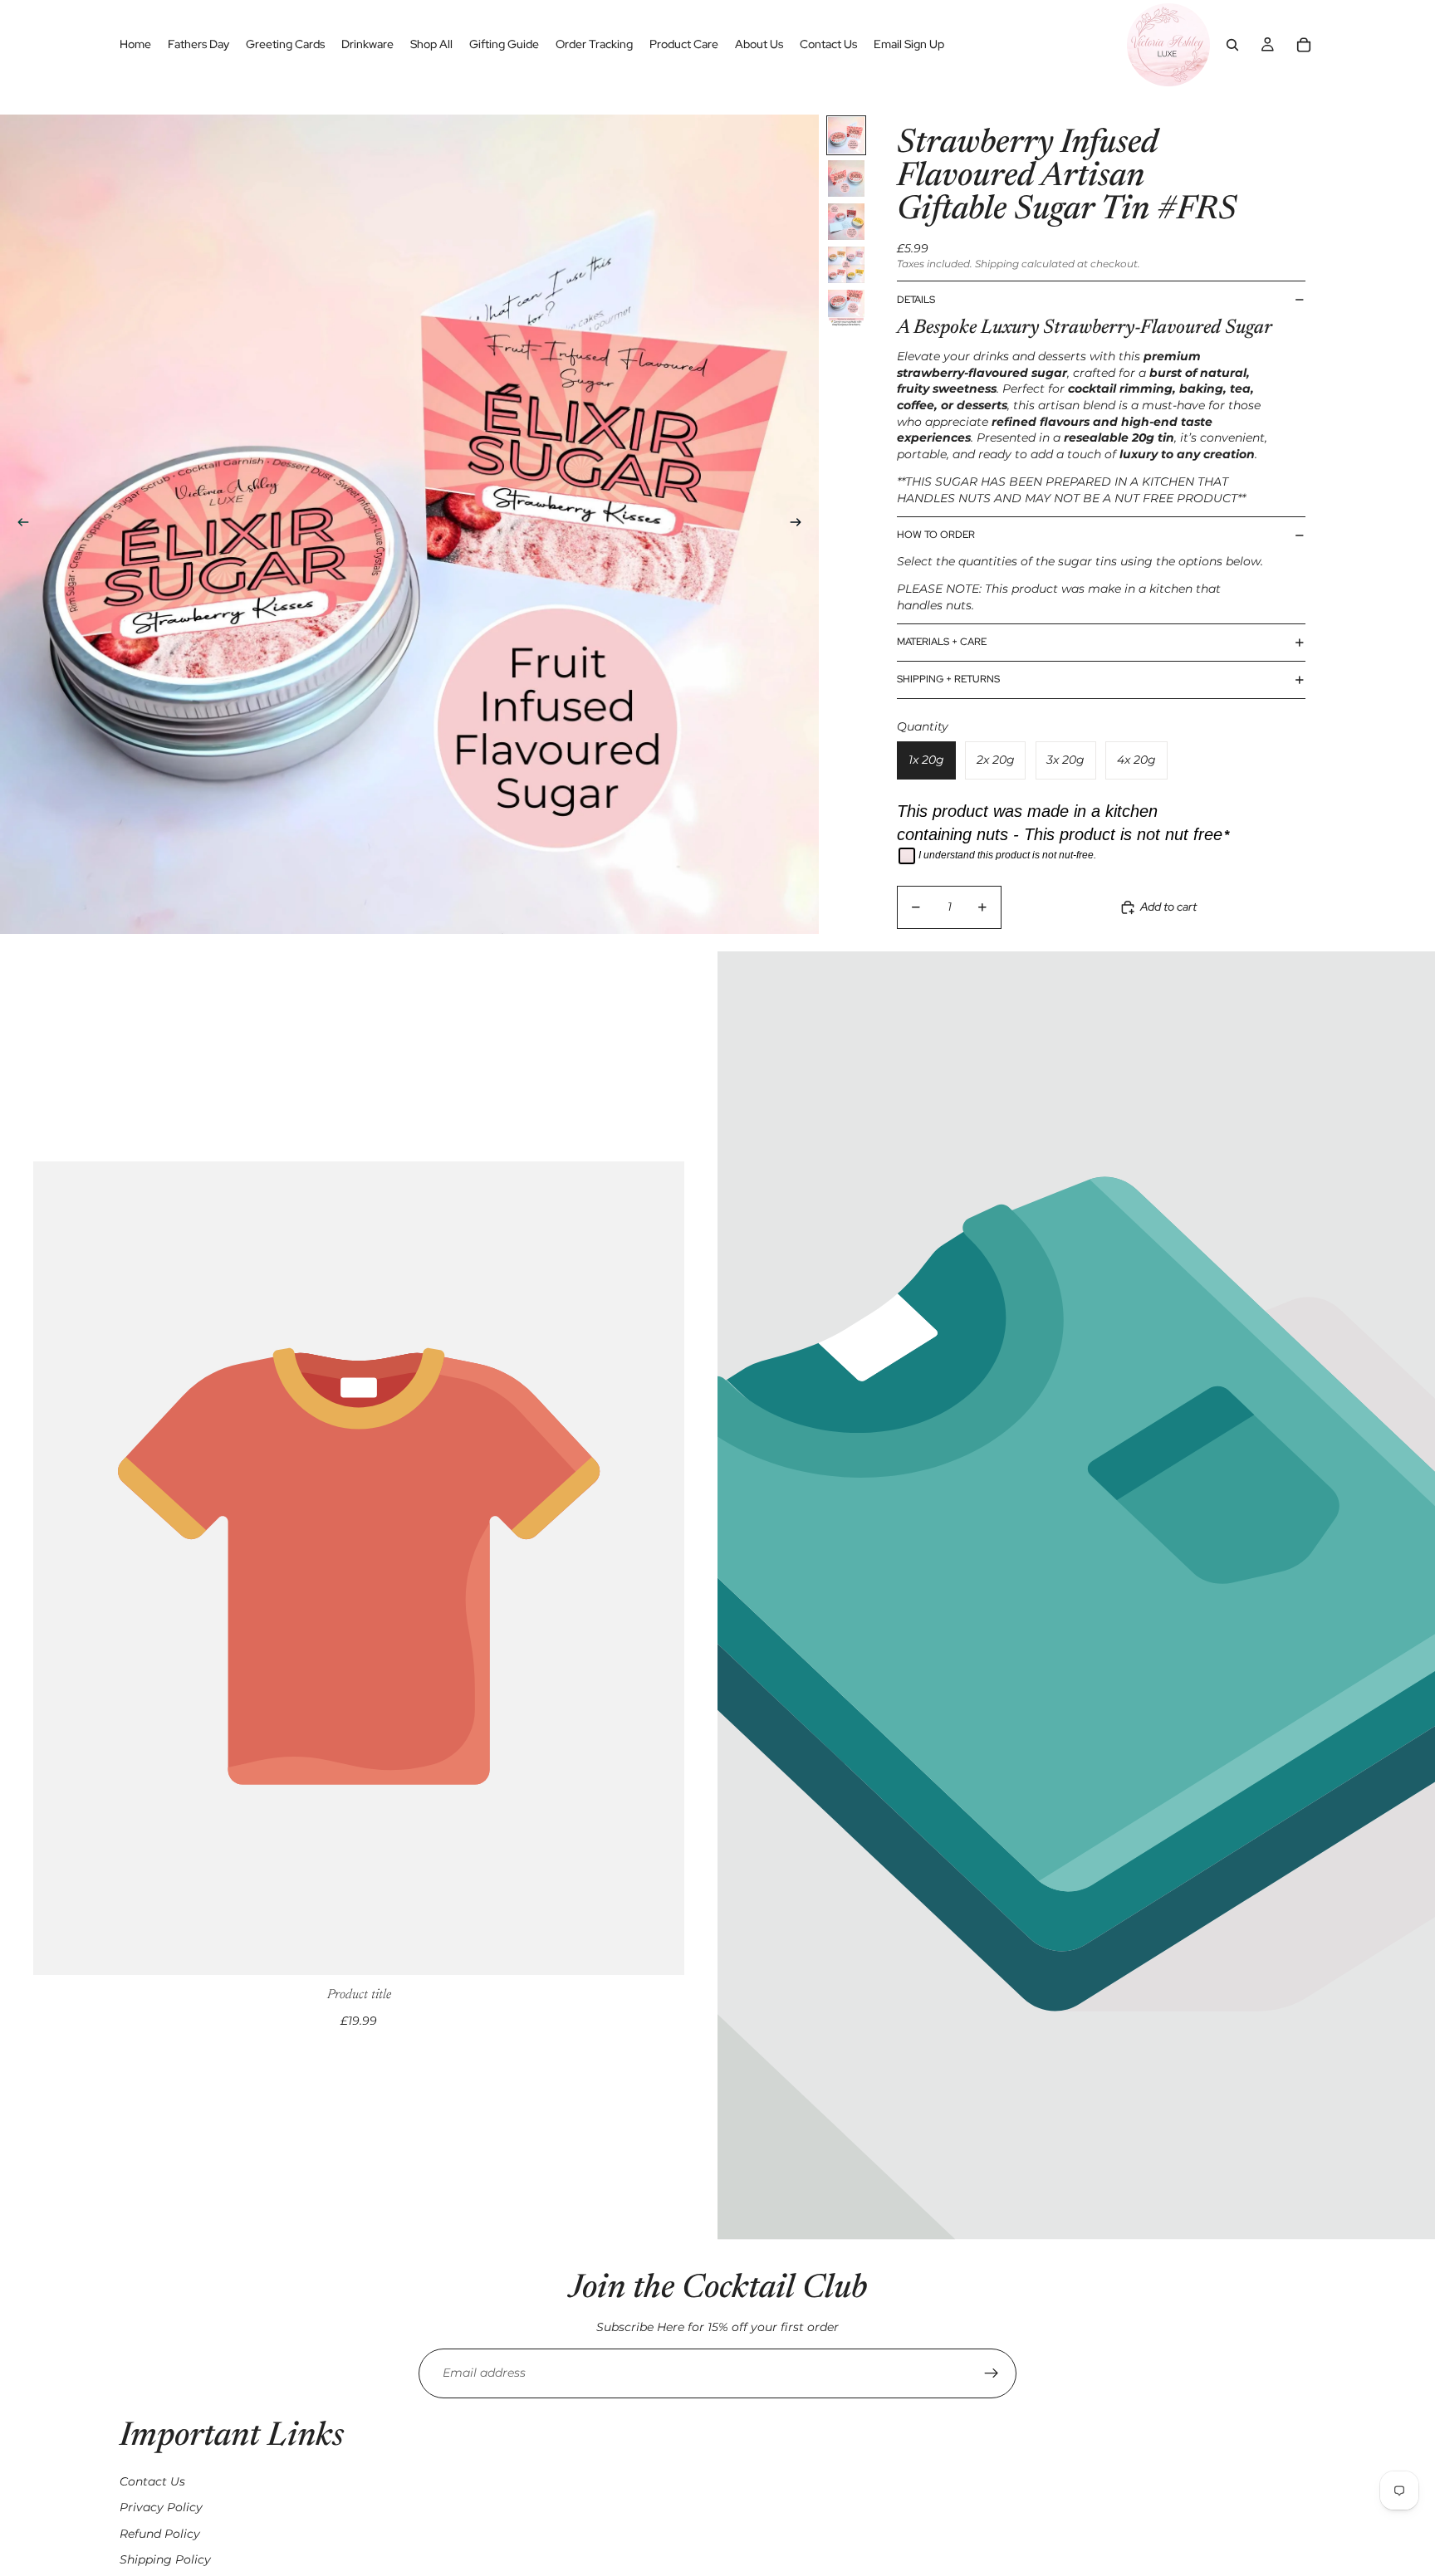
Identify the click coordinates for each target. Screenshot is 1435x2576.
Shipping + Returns (948, 679)
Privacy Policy (161, 2507)
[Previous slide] (18, 525)
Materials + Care (942, 642)
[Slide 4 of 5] (846, 265)
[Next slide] (801, 525)
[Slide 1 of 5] (846, 135)
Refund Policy (160, 2534)
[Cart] (1304, 45)
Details (916, 300)
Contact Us (152, 2481)
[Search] (1232, 45)
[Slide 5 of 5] (846, 308)
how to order (936, 535)
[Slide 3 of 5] (846, 222)
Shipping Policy (165, 2559)
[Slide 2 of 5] (846, 178)
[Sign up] (992, 2373)
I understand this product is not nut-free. (1007, 855)
